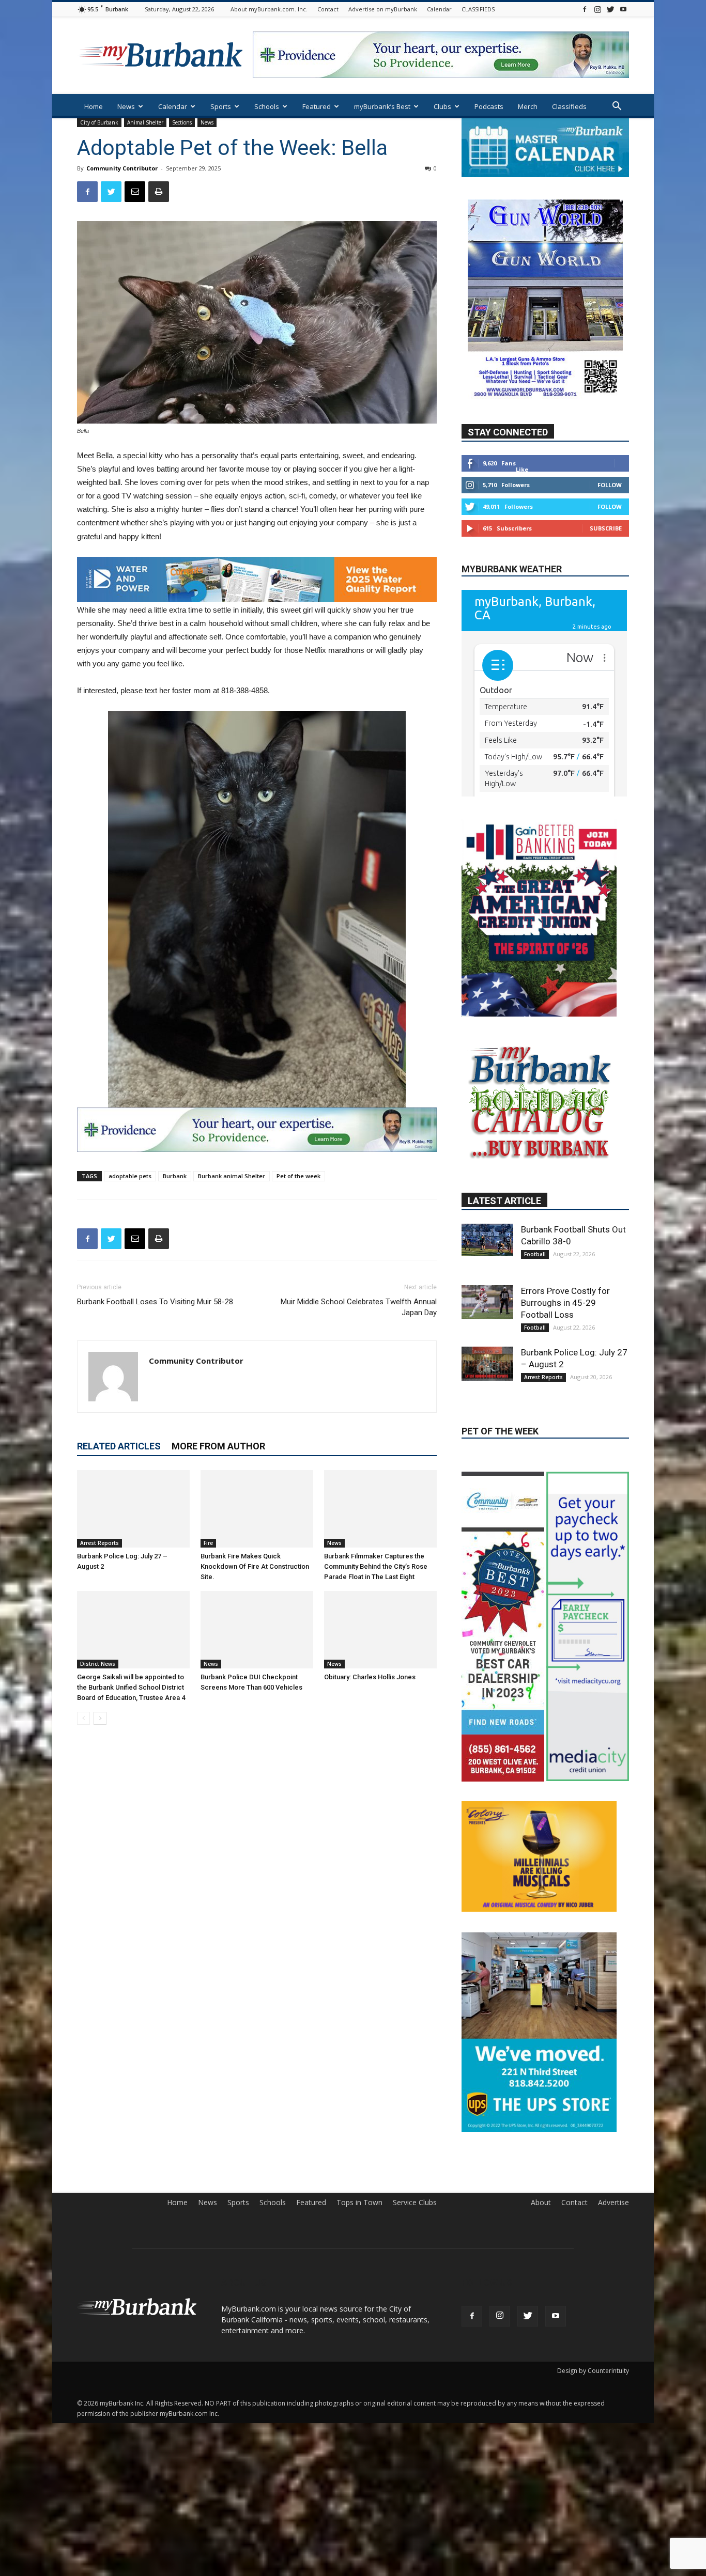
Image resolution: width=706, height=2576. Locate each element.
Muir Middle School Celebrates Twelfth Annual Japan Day (359, 1307)
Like (522, 469)
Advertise (613, 2203)
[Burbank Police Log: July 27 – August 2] (133, 1509)
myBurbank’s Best (382, 106)
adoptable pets (130, 1176)
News (126, 106)
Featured (317, 106)
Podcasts (489, 106)
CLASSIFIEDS (478, 9)
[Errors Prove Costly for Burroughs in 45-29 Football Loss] (487, 1302)
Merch (528, 106)
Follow (610, 485)
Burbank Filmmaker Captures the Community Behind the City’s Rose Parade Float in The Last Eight (376, 1566)
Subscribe (606, 528)
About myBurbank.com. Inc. (269, 9)
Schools (267, 106)
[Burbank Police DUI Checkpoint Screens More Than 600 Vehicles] (257, 1630)
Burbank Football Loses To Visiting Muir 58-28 (155, 1302)
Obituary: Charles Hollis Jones (370, 1677)
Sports (221, 106)
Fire (208, 1543)
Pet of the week (298, 1176)
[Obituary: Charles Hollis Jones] (380, 1630)
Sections (182, 122)
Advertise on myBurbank (383, 9)
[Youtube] (623, 9)
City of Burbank (99, 122)
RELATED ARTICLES (119, 1446)
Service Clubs (415, 2203)
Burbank (175, 1176)
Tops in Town (359, 2203)
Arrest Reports (99, 1543)
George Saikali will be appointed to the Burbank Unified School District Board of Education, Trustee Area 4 (131, 1687)
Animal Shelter (145, 122)
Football (535, 1254)
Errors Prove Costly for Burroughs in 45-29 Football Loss (565, 1303)
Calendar (439, 9)
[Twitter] (610, 9)
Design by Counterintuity (593, 2371)
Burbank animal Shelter (232, 1176)
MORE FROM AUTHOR (218, 1446)
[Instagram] (597, 9)
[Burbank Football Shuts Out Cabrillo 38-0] (487, 1240)
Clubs (442, 106)
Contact (328, 9)
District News (98, 1664)
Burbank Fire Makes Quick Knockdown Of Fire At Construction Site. (255, 1566)
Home (94, 106)
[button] (617, 107)
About (541, 2203)
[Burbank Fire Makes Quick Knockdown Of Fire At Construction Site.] (257, 1509)
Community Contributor (122, 168)
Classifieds (569, 106)
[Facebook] (585, 9)
